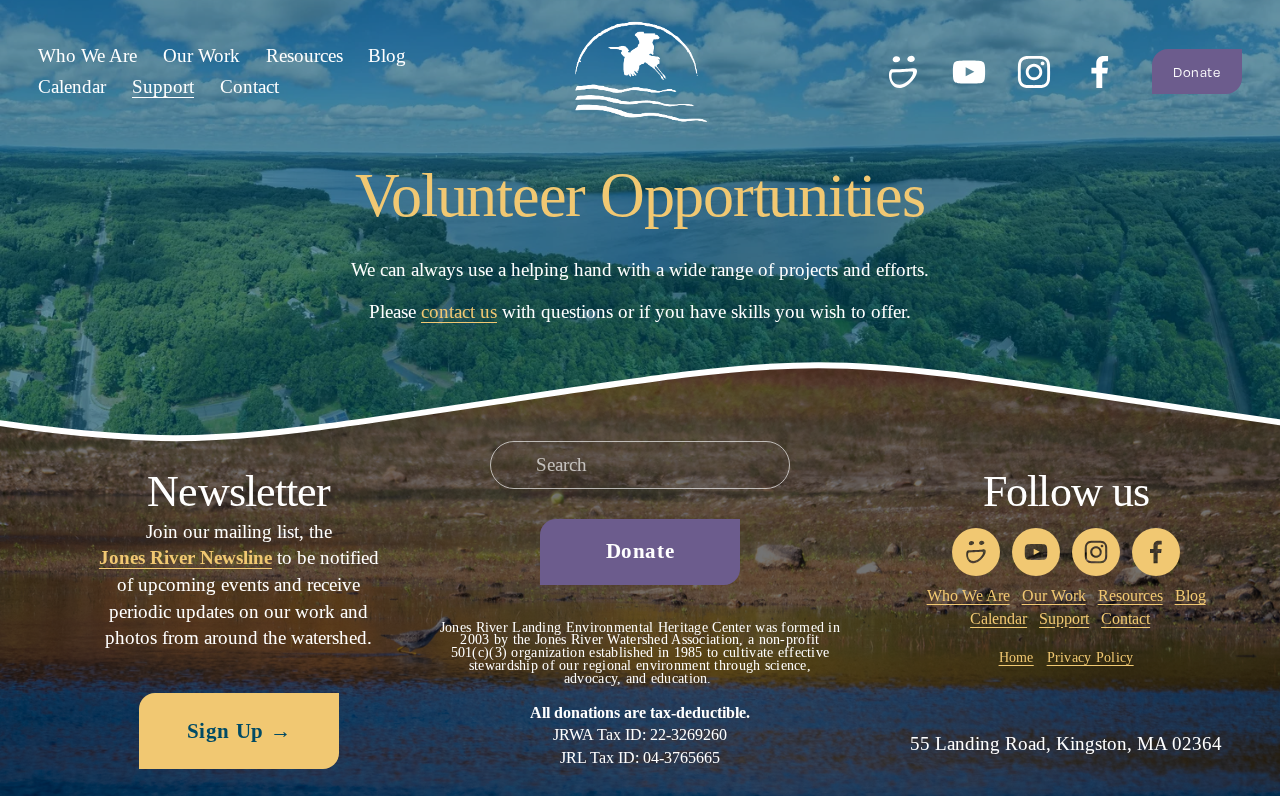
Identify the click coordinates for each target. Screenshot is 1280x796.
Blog (387, 55)
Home (1016, 657)
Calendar (72, 86)
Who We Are (968, 595)
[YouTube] (969, 72)
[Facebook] (1100, 72)
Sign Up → (239, 731)
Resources (304, 55)
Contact (249, 86)
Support (1064, 618)
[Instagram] (1034, 72)
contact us (459, 311)
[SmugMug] (903, 72)
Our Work (1054, 595)
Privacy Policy (1090, 657)
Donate (1196, 72)
